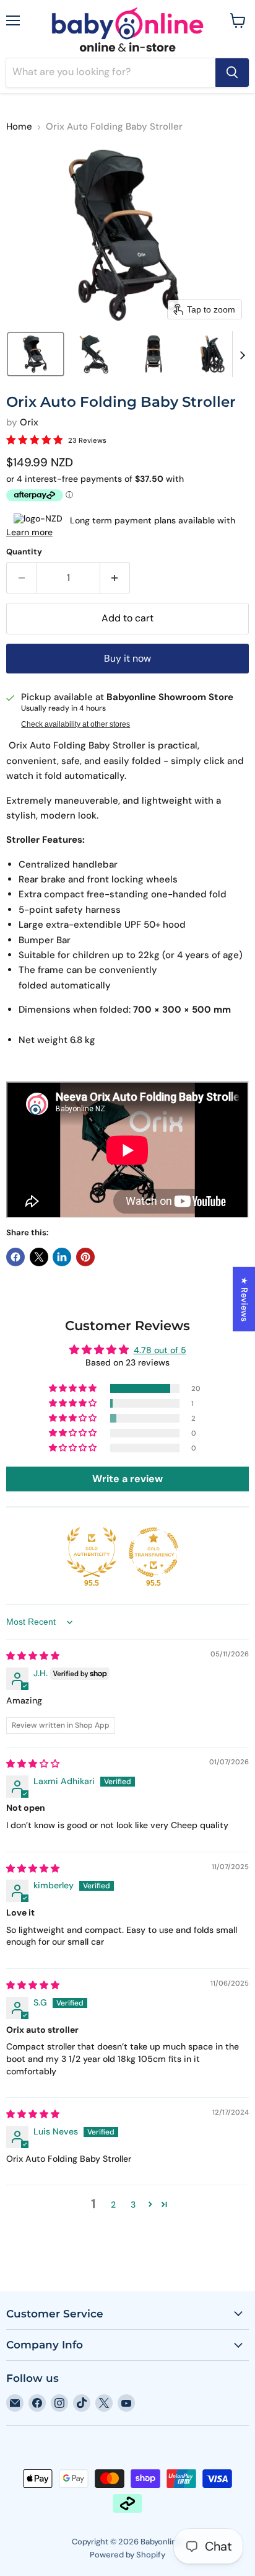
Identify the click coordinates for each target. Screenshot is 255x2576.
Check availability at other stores (76, 724)
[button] (36, 354)
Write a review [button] (127, 1479)
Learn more (29, 532)
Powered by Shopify (127, 2555)
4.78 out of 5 (160, 1350)
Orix (29, 422)
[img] (33, 1656)
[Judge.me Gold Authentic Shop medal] (92, 1552)
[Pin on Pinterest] (85, 1257)
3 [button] (133, 2205)
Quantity (24, 552)
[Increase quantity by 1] (115, 578)
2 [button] (113, 2205)
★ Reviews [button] (244, 1299)
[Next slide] (242, 354)
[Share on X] (39, 1257)
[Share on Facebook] (15, 1257)
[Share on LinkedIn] (62, 1257)
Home (19, 127)
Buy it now (127, 658)
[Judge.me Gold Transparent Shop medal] (153, 1552)
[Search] (232, 73)
